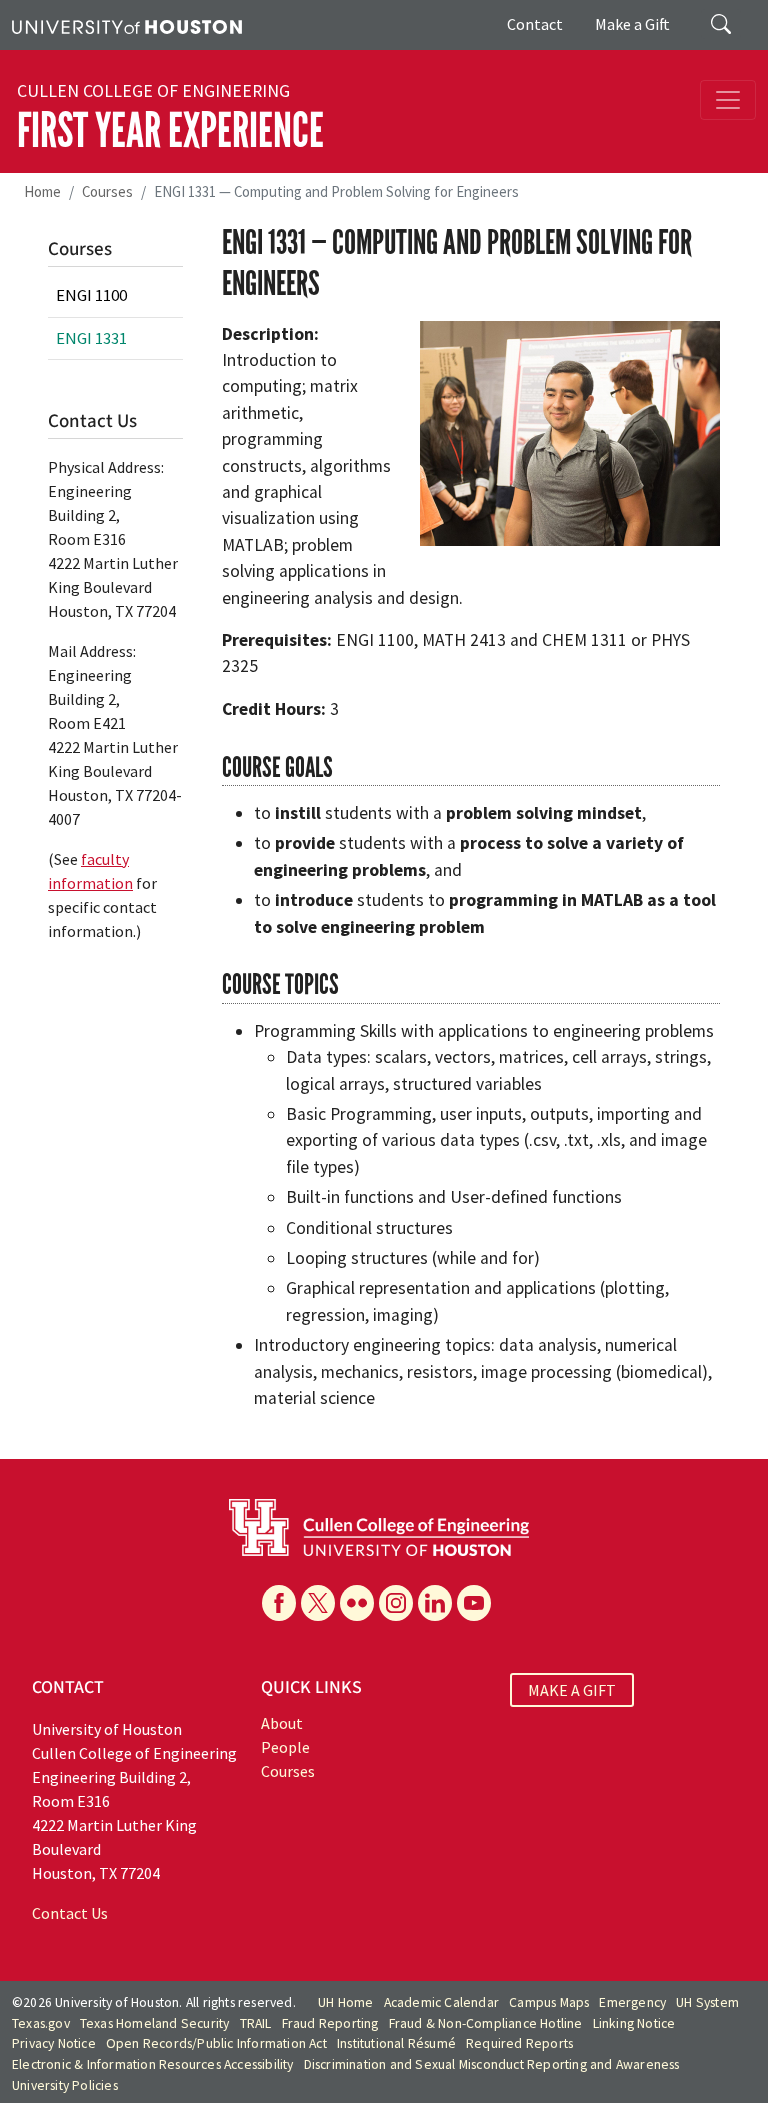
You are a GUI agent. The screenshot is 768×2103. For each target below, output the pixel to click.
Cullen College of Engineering (153, 91)
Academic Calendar (441, 2002)
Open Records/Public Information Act (216, 2043)
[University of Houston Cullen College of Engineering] (379, 1526)
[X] (318, 1603)
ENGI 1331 (91, 338)
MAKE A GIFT (572, 1690)
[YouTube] (474, 1603)
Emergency (632, 2002)
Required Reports (519, 2043)
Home (42, 191)
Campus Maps (549, 2002)
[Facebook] (279, 1603)
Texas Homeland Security (155, 2023)
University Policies (65, 2085)
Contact (535, 24)
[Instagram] (396, 1603)
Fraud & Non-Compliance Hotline (486, 2023)
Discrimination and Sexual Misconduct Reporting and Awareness (492, 2064)
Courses (107, 191)
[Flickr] (357, 1603)
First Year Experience (170, 130)
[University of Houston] (127, 25)
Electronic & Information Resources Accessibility (153, 2064)
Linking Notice (634, 2023)
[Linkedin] (435, 1603)
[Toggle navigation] (728, 100)
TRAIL (256, 2023)
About (282, 1723)
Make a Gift (632, 24)
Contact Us (70, 1913)
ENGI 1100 (91, 295)
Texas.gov (41, 2023)
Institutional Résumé (396, 2043)
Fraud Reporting (330, 2023)
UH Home (345, 2002)
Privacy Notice (54, 2043)
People (285, 1747)
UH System (707, 2002)
